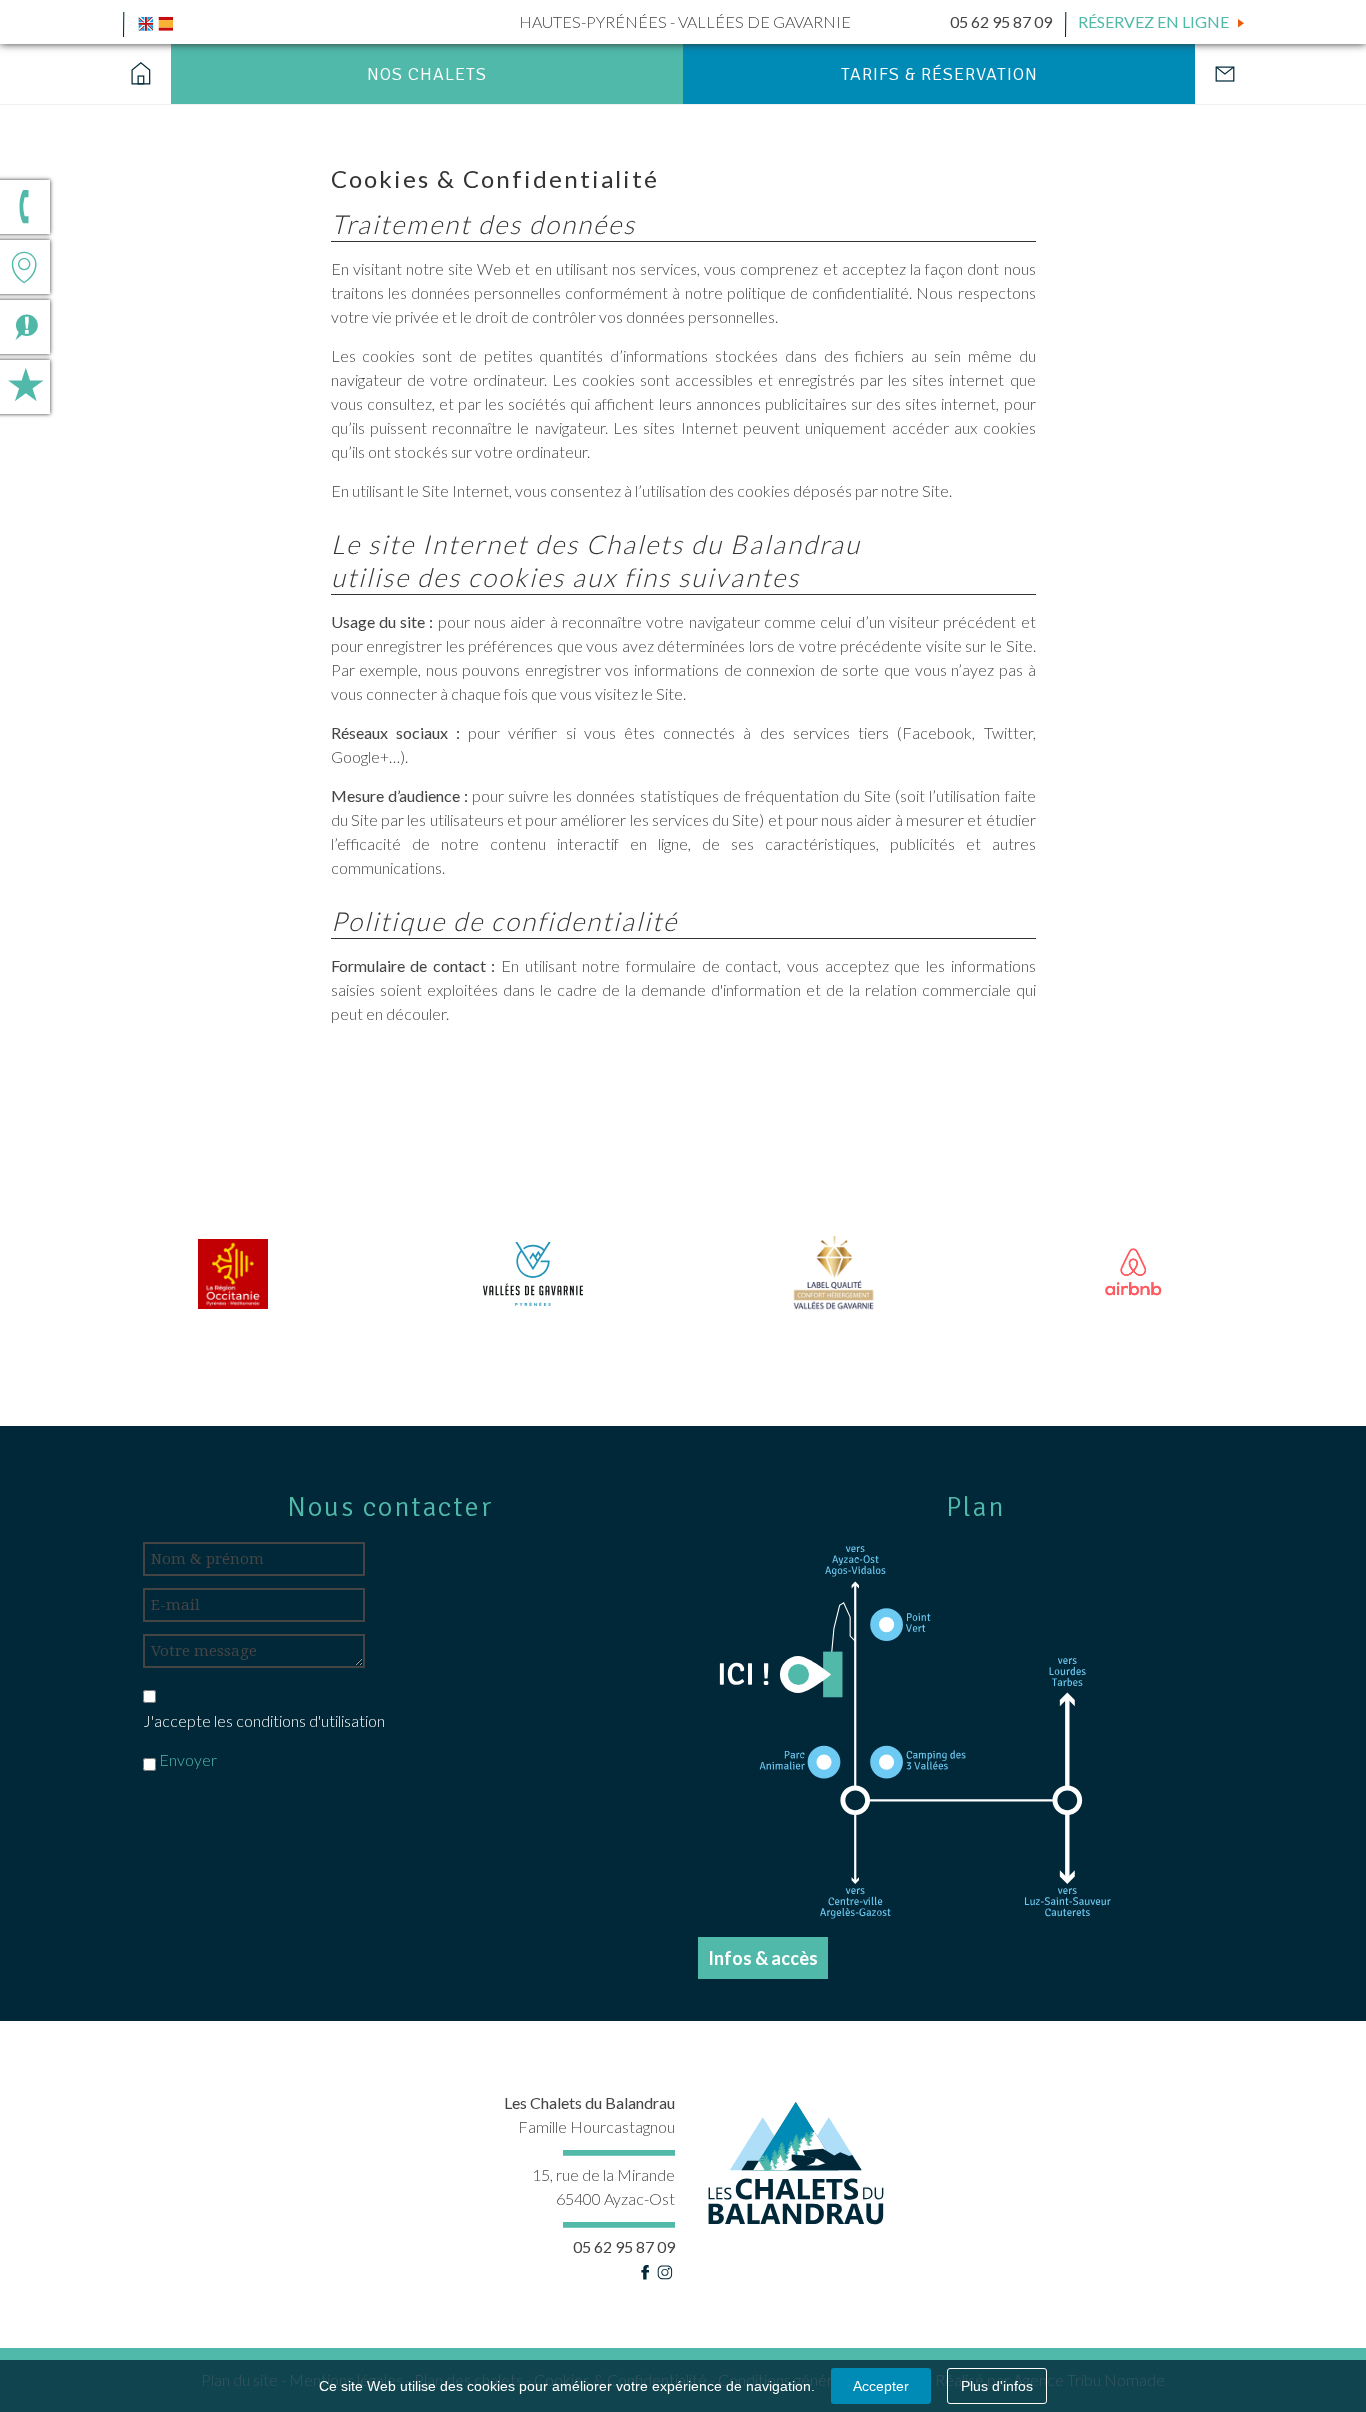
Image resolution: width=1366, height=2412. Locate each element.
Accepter (881, 2386)
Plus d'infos (997, 2386)
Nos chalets (427, 74)
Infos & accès (763, 1958)
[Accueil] (142, 74)
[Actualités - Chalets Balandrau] (125, 315)
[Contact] (1224, 74)
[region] (683, 1273)
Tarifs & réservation (939, 74)
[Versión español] (166, 21)
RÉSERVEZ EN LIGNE (1153, 21)
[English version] (146, 21)
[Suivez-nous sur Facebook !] (645, 2270)
